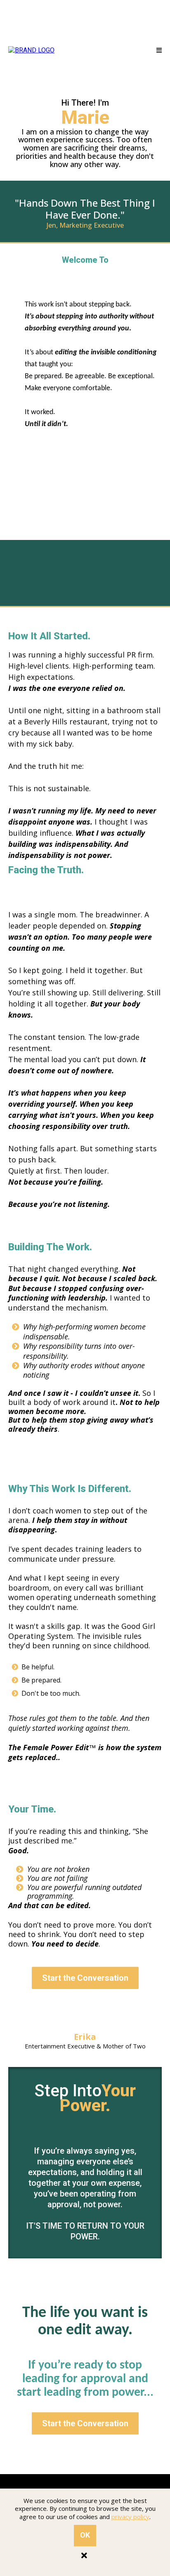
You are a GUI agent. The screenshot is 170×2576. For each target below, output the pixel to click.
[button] (159, 51)
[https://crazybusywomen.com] (31, 50)
